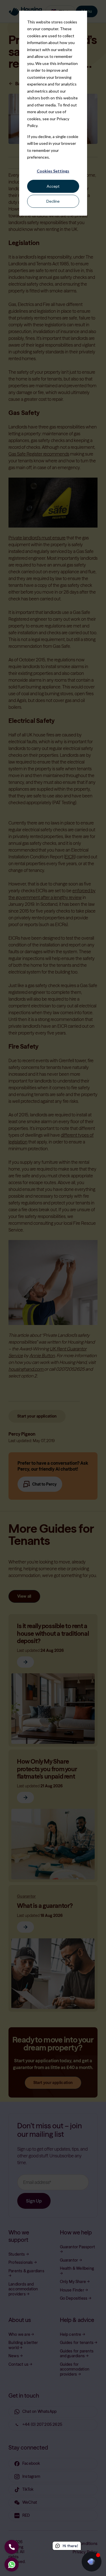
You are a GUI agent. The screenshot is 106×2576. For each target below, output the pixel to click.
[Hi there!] (92, 2562)
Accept (53, 186)
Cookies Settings (53, 171)
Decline (53, 201)
